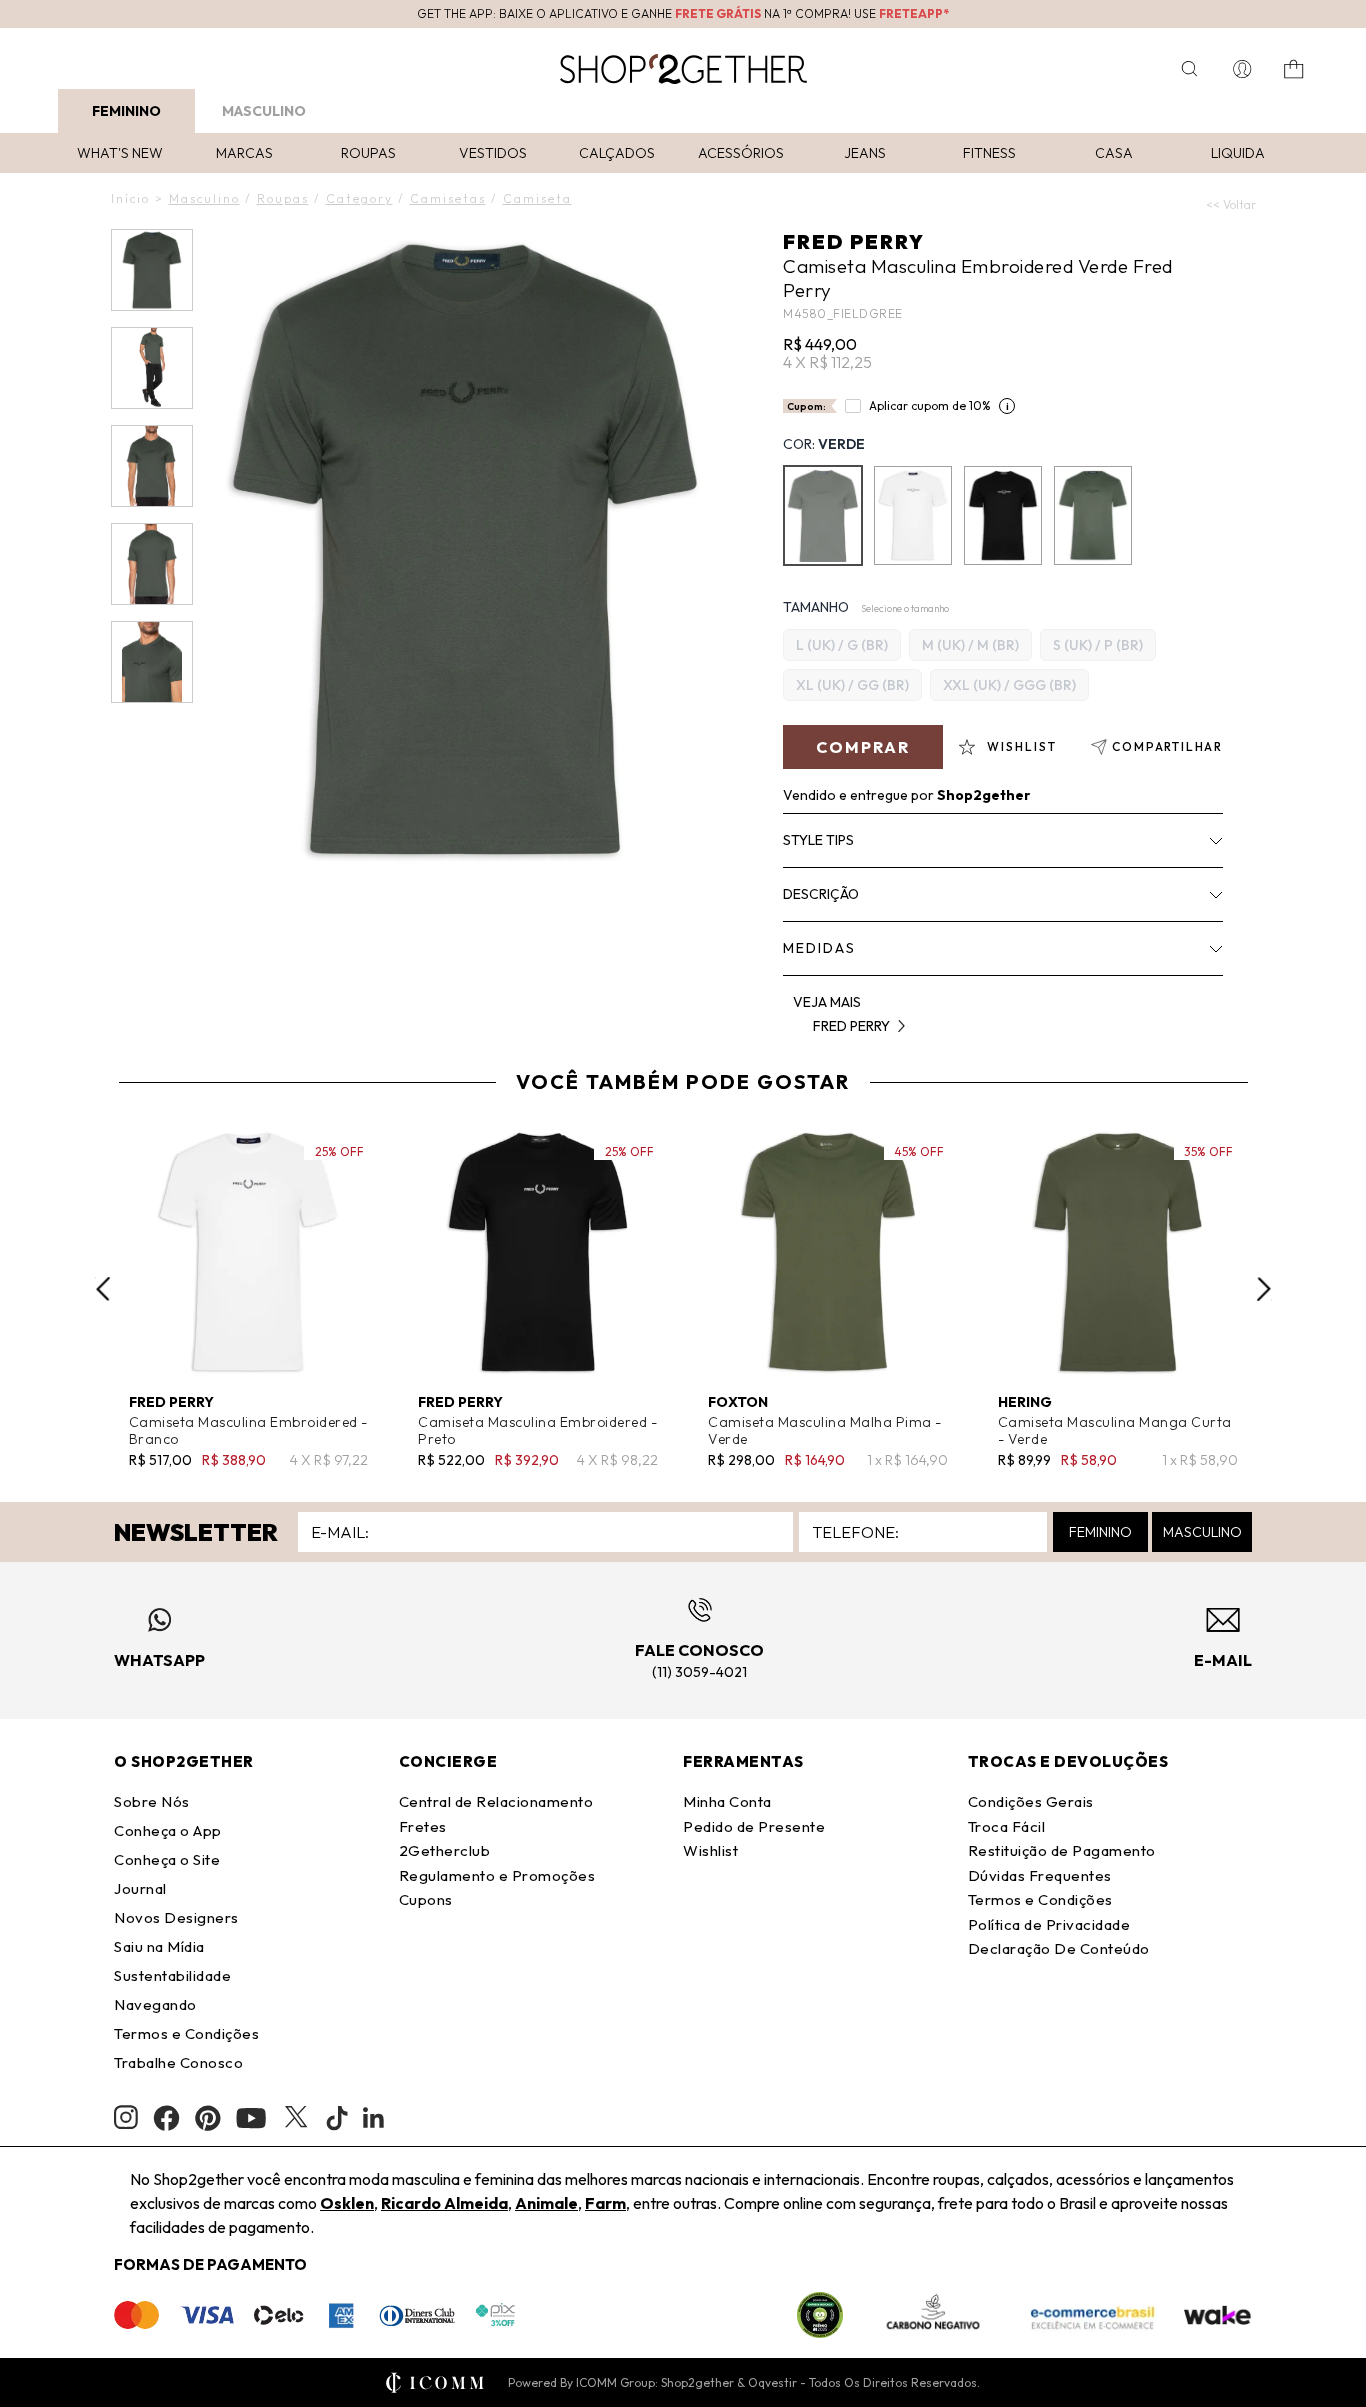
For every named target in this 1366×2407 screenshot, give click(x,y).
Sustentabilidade (172, 1975)
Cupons (426, 1899)
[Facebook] (166, 2118)
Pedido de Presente (754, 1826)
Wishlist (710, 1850)
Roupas (368, 153)
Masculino (264, 111)
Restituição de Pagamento (1062, 1850)
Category (359, 198)
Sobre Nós (152, 1801)
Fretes (423, 1826)
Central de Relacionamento (496, 1801)
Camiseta (537, 198)
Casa (1114, 153)
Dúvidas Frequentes (1040, 1875)
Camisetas (448, 198)
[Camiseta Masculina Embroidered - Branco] (913, 515)
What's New (120, 153)
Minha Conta (727, 1801)
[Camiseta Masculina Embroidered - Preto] (1003, 515)
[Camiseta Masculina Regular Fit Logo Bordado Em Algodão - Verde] (1093, 515)
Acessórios (741, 153)
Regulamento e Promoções (497, 1875)
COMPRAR (863, 747)
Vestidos (493, 153)
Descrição (821, 894)
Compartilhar (1167, 746)
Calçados (617, 153)
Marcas (244, 153)
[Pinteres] (208, 2118)
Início (130, 198)
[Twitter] (296, 2118)
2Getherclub (445, 1850)
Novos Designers (176, 1917)
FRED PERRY (854, 241)
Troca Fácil (1007, 1826)
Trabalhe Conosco (178, 2062)
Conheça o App (168, 1830)
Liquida (1238, 153)
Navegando (155, 2004)
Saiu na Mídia (159, 1946)
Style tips (818, 840)
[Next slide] (1264, 1289)
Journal (140, 1888)
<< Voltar (1231, 204)
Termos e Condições (186, 2033)
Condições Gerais (1031, 1801)
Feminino (126, 111)
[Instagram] (126, 2117)
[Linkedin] (374, 2118)
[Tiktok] (337, 2118)
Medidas (819, 948)
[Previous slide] (103, 1289)
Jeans (865, 153)
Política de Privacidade (1049, 1924)
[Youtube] (251, 2118)
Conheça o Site (167, 1859)
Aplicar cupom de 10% (930, 405)
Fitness (989, 153)
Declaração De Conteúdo (1059, 1948)
